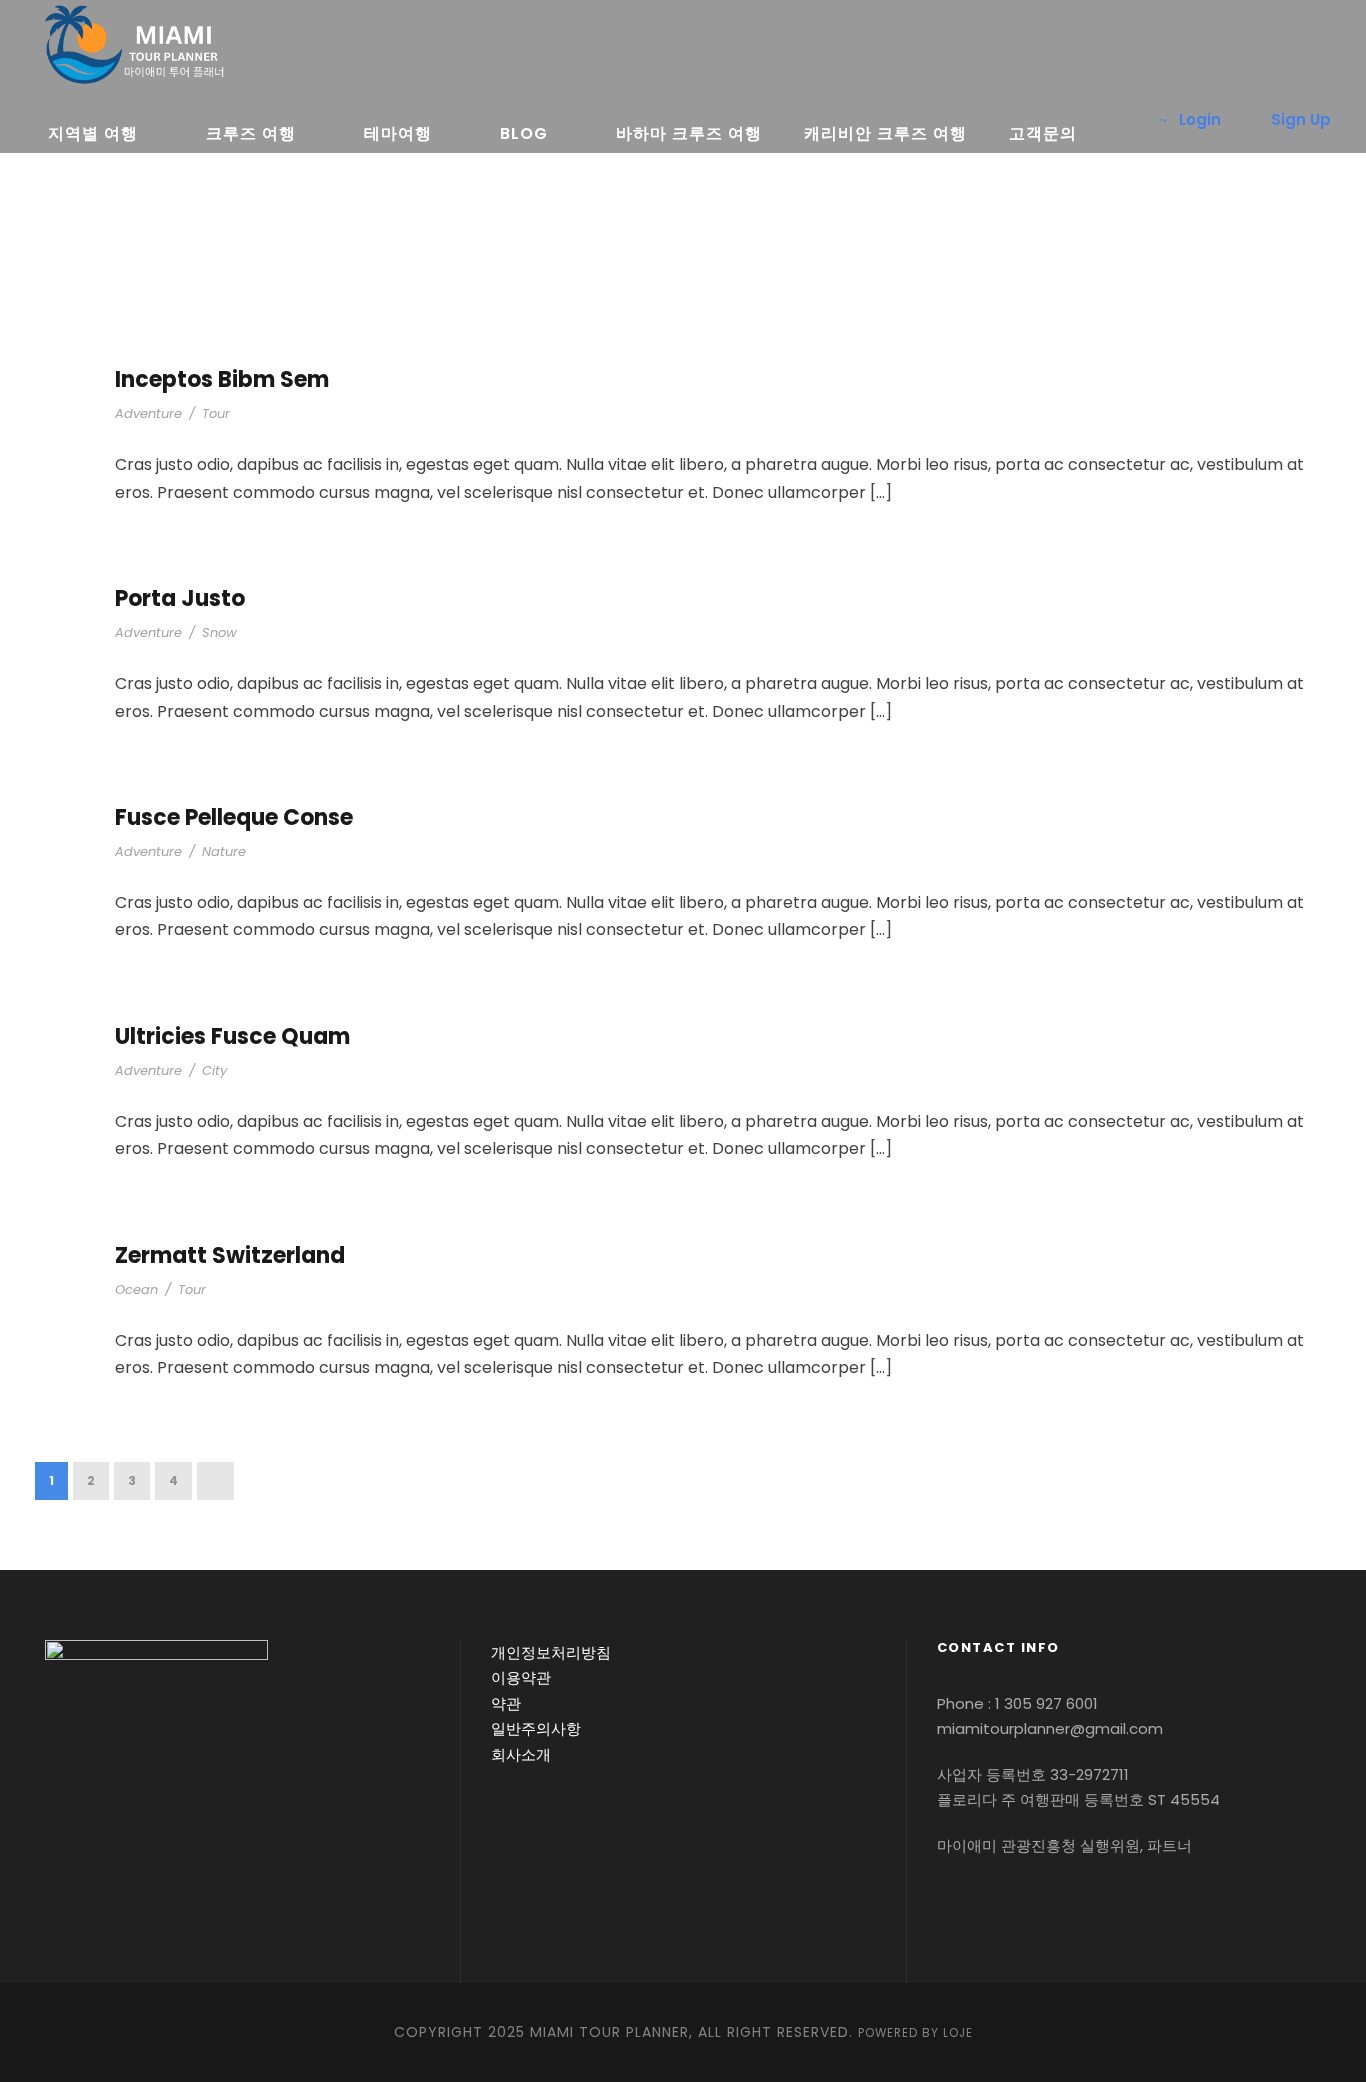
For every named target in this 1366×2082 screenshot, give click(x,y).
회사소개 (521, 1754)
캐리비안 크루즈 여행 (885, 133)
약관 (506, 1703)
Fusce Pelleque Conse (234, 817)
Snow (219, 632)
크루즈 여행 (251, 133)
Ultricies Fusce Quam (232, 1036)
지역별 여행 (93, 133)
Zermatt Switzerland (230, 1255)
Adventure (148, 413)
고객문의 (1043, 133)
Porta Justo (180, 598)
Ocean (136, 1289)
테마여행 (398, 133)
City (214, 1070)
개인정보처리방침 (551, 1652)
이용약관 (521, 1677)
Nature (224, 851)
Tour (216, 413)
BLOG (524, 133)
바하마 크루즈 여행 (689, 133)
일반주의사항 (536, 1728)
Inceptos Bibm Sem (222, 379)
